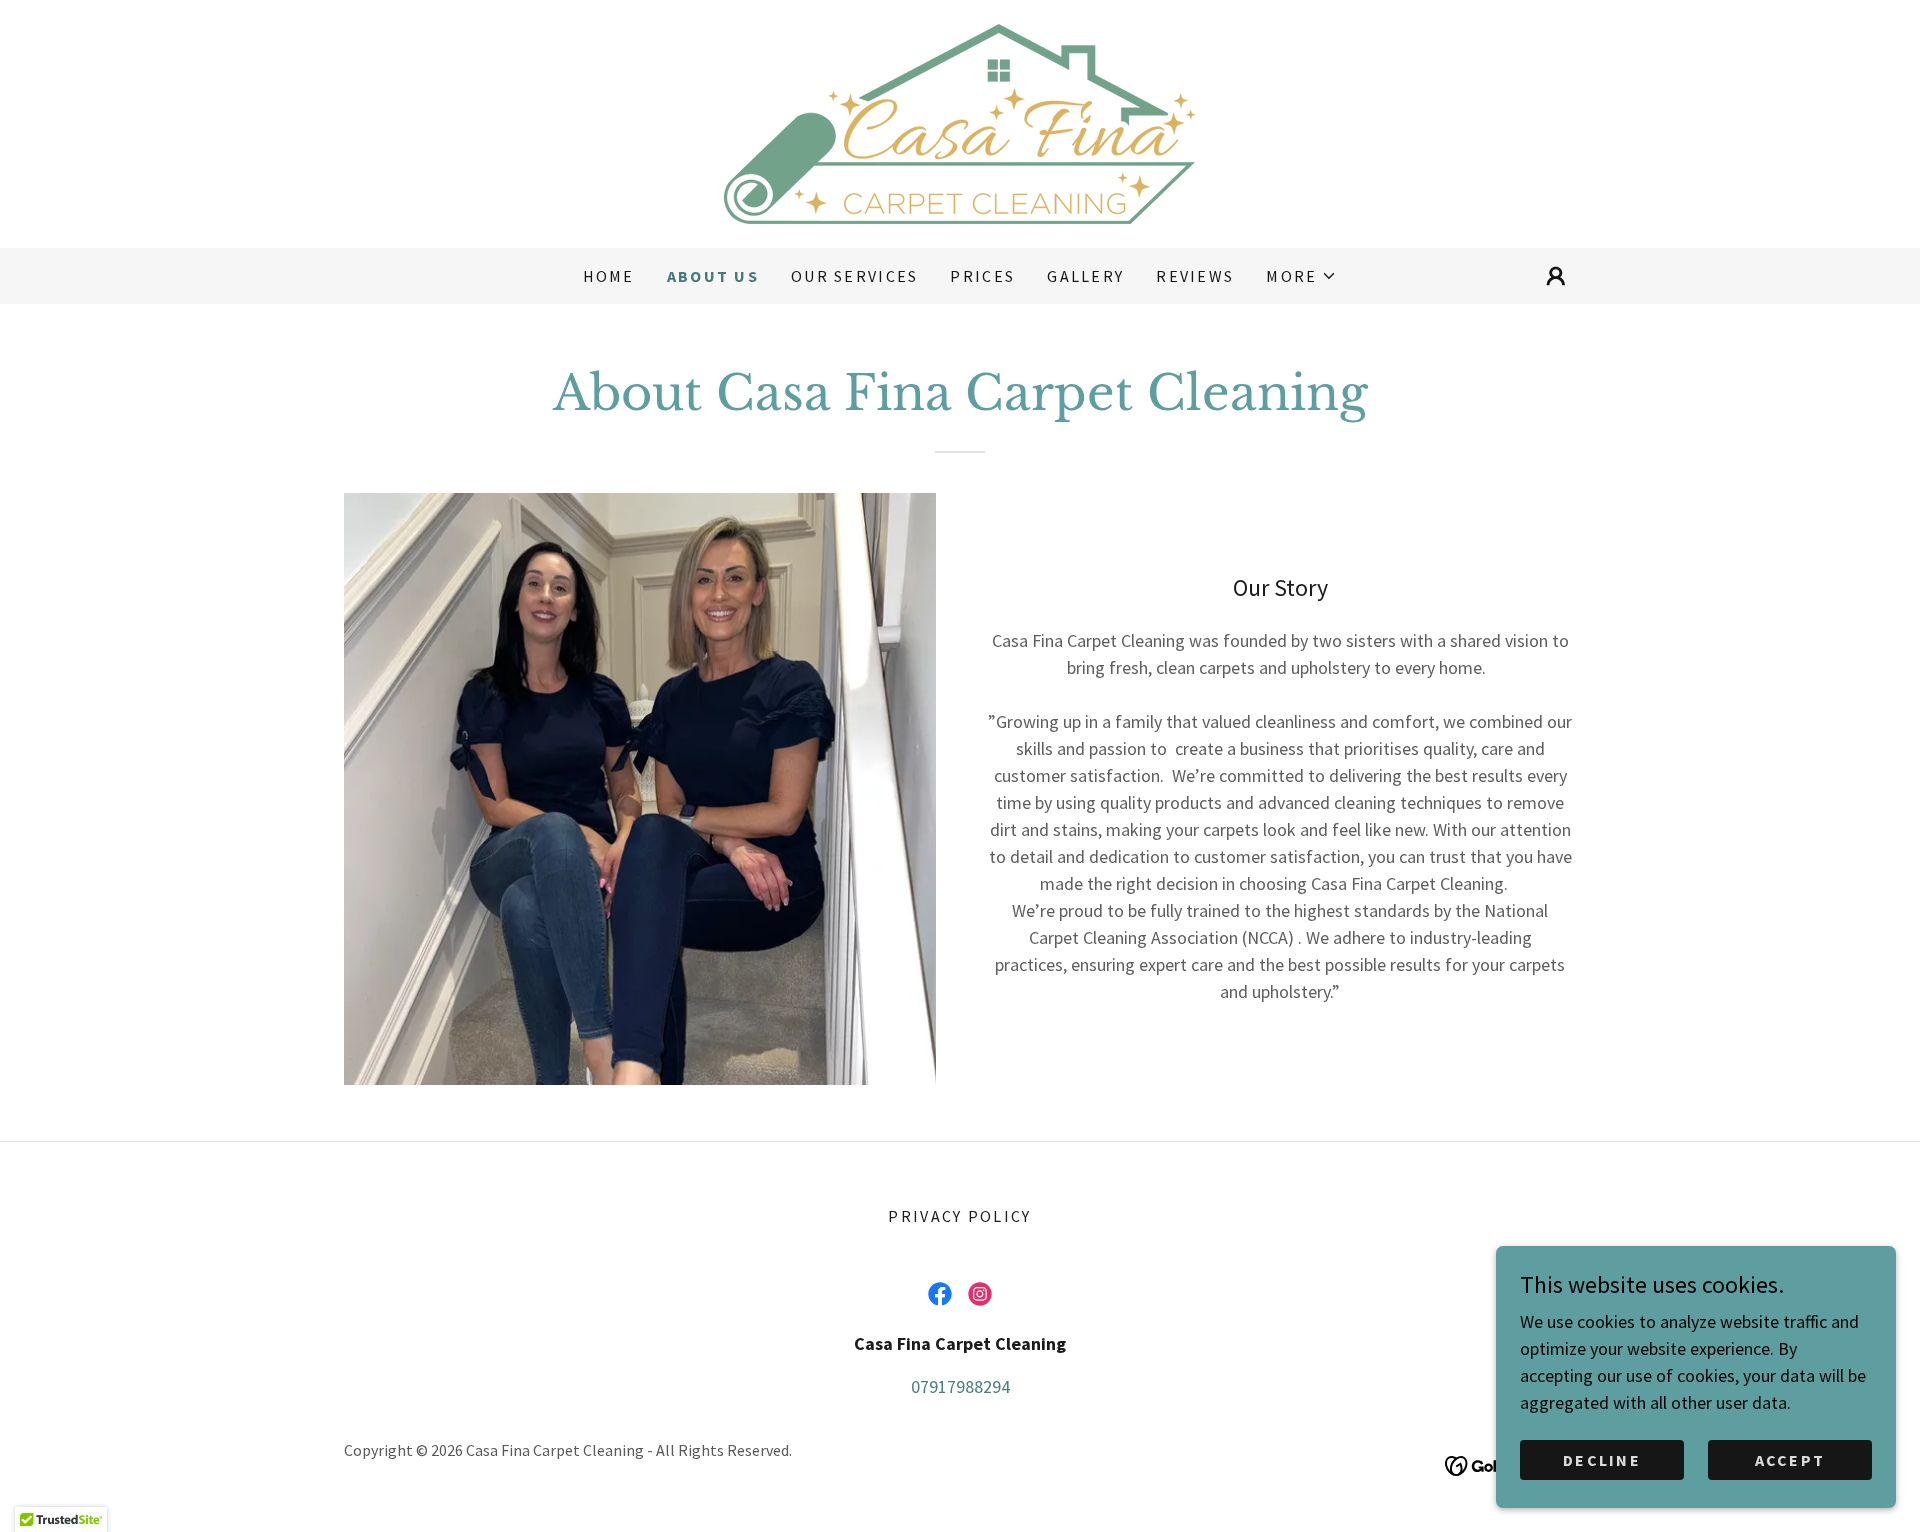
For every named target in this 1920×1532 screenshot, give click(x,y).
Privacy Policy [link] (959, 1216)
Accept (1790, 1460)
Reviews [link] (1195, 276)
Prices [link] (982, 276)
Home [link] (609, 276)
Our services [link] (854, 276)
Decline (1602, 1460)
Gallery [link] (1085, 276)
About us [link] (713, 276)
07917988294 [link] (960, 1386)
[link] (960, 121)
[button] (1301, 276)
